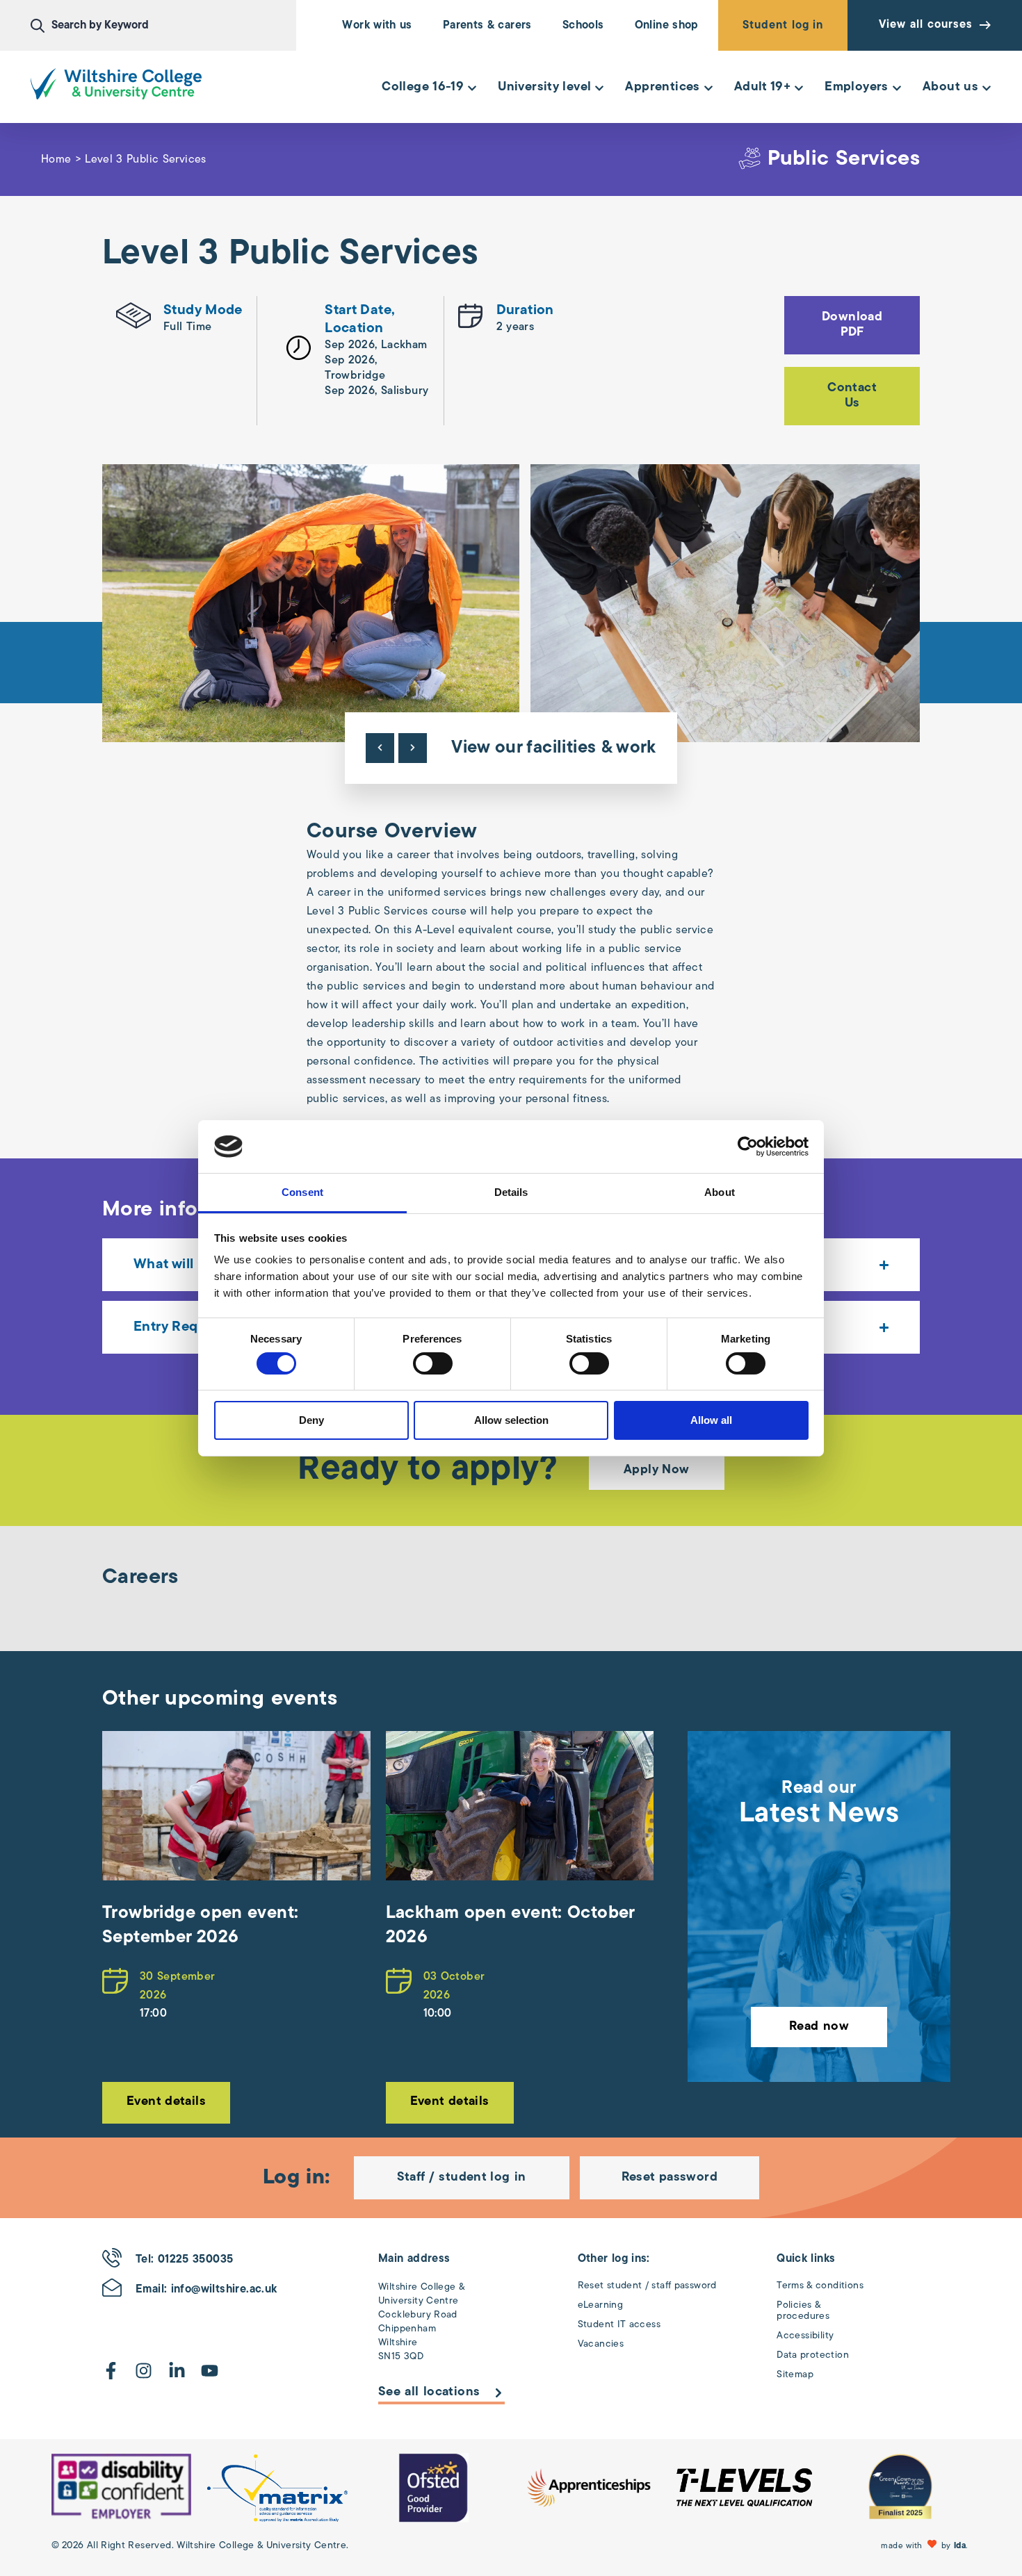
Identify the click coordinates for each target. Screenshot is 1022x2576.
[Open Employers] (897, 88)
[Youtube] (210, 2371)
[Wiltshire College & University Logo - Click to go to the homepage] (116, 84)
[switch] (433, 1363)
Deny (311, 1420)
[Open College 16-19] (472, 88)
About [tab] (720, 1192)
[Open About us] (987, 88)
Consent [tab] (302, 1192)
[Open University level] (599, 88)
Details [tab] (511, 1192)
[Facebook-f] (111, 2371)
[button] (926, 2546)
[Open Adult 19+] (799, 88)
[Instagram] (144, 2371)
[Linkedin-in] (177, 2371)
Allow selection (511, 1420)
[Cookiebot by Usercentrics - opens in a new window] (748, 1147)
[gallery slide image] (121, 2488)
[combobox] (163, 26)
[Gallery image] (311, 603)
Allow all (711, 1420)
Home (56, 160)
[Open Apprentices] (708, 88)
